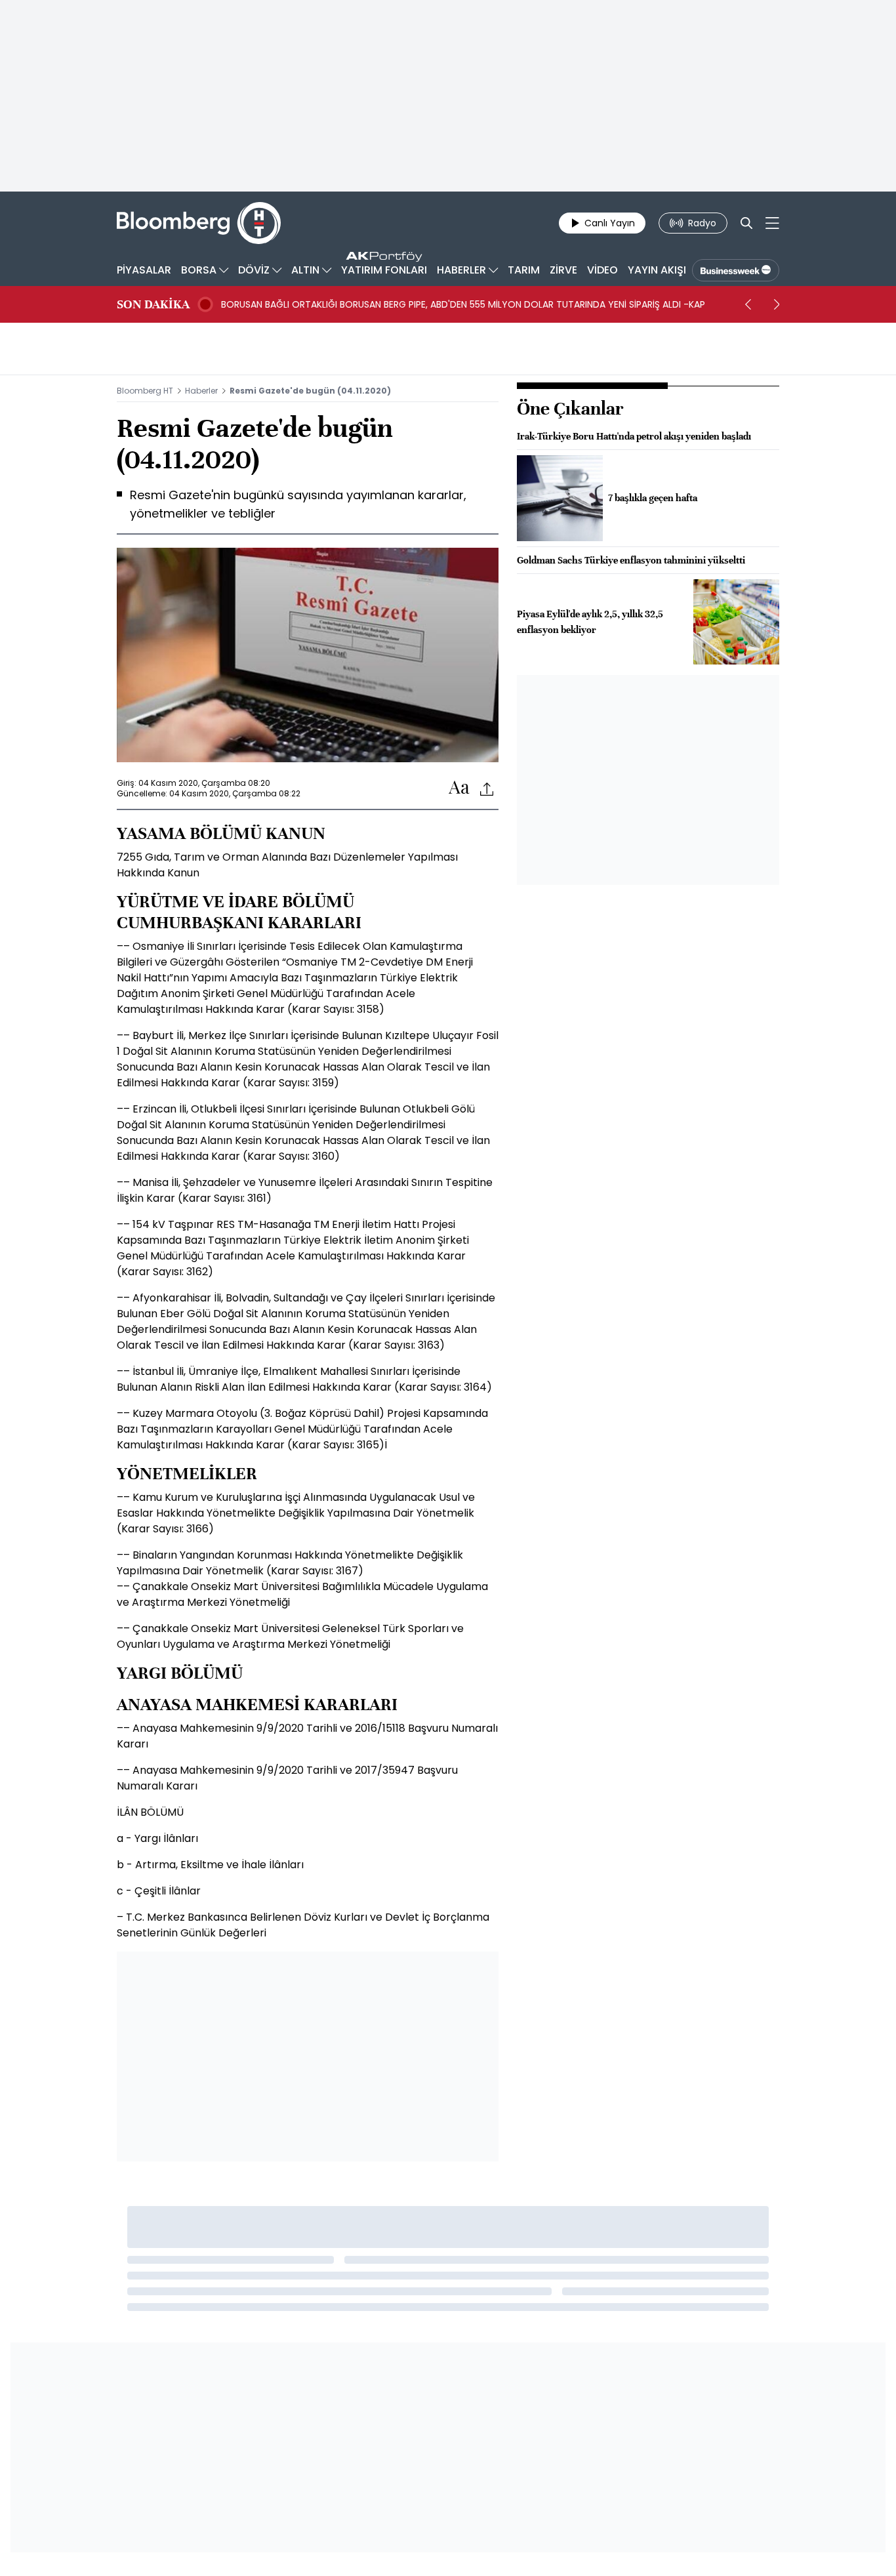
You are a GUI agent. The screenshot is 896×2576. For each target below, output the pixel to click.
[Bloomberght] (199, 223)
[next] (777, 304)
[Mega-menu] (772, 223)
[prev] (748, 304)
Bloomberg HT (145, 391)
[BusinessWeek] (736, 270)
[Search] (746, 223)
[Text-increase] (459, 788)
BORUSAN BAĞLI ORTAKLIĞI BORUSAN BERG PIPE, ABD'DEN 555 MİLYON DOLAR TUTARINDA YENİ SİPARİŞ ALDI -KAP (463, 304)
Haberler (201, 391)
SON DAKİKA (153, 304)
